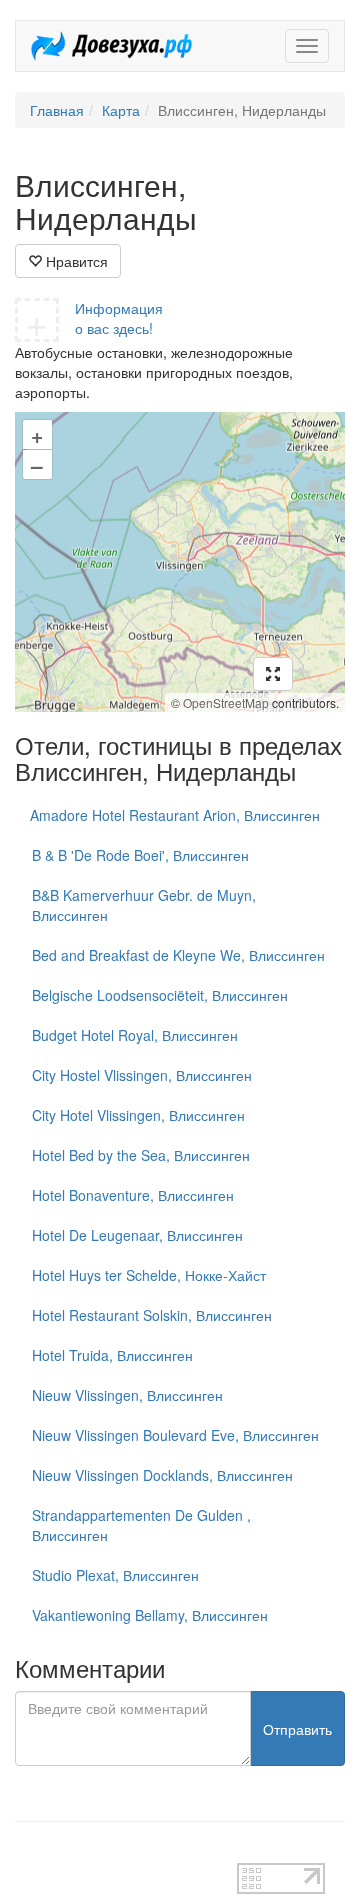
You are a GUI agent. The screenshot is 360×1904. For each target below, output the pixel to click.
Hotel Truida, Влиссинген (112, 1355)
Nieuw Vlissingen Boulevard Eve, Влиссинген (175, 1435)
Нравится (75, 261)
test (26, 1853)
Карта (121, 110)
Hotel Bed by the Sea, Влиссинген (141, 1155)
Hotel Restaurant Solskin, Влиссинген (152, 1315)
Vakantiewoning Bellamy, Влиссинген (150, 1615)
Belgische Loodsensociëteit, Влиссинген (160, 995)
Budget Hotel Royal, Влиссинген (135, 1035)
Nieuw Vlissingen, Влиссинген (127, 1395)
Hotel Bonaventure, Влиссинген (133, 1195)
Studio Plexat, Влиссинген (115, 1575)
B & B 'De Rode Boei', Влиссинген (140, 855)
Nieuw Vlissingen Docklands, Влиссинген (162, 1475)
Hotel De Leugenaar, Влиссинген (137, 1235)
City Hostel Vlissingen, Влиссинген (142, 1075)
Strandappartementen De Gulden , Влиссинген (141, 1525)
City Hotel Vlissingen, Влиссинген (138, 1115)
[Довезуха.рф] (111, 46)
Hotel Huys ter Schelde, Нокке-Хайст (149, 1275)
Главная (57, 110)
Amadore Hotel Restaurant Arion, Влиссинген (175, 815)
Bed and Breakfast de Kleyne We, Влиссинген (178, 955)
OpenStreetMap (226, 702)
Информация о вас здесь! (119, 318)
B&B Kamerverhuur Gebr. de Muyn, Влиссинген (144, 905)
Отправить (297, 1729)
